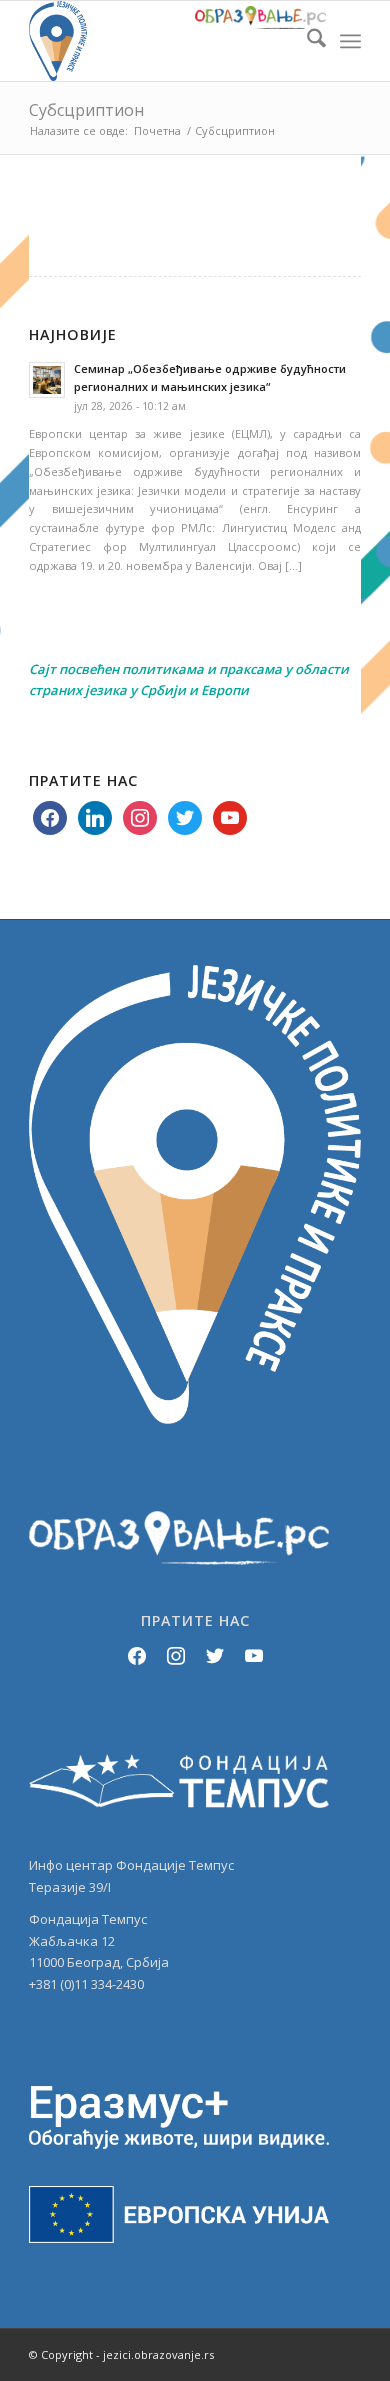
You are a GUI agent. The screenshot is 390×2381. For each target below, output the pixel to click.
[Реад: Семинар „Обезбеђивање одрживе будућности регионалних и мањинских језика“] (47, 380)
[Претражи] (306, 41)
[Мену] (350, 41)
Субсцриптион (86, 110)
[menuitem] (306, 41)
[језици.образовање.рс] (161, 41)
